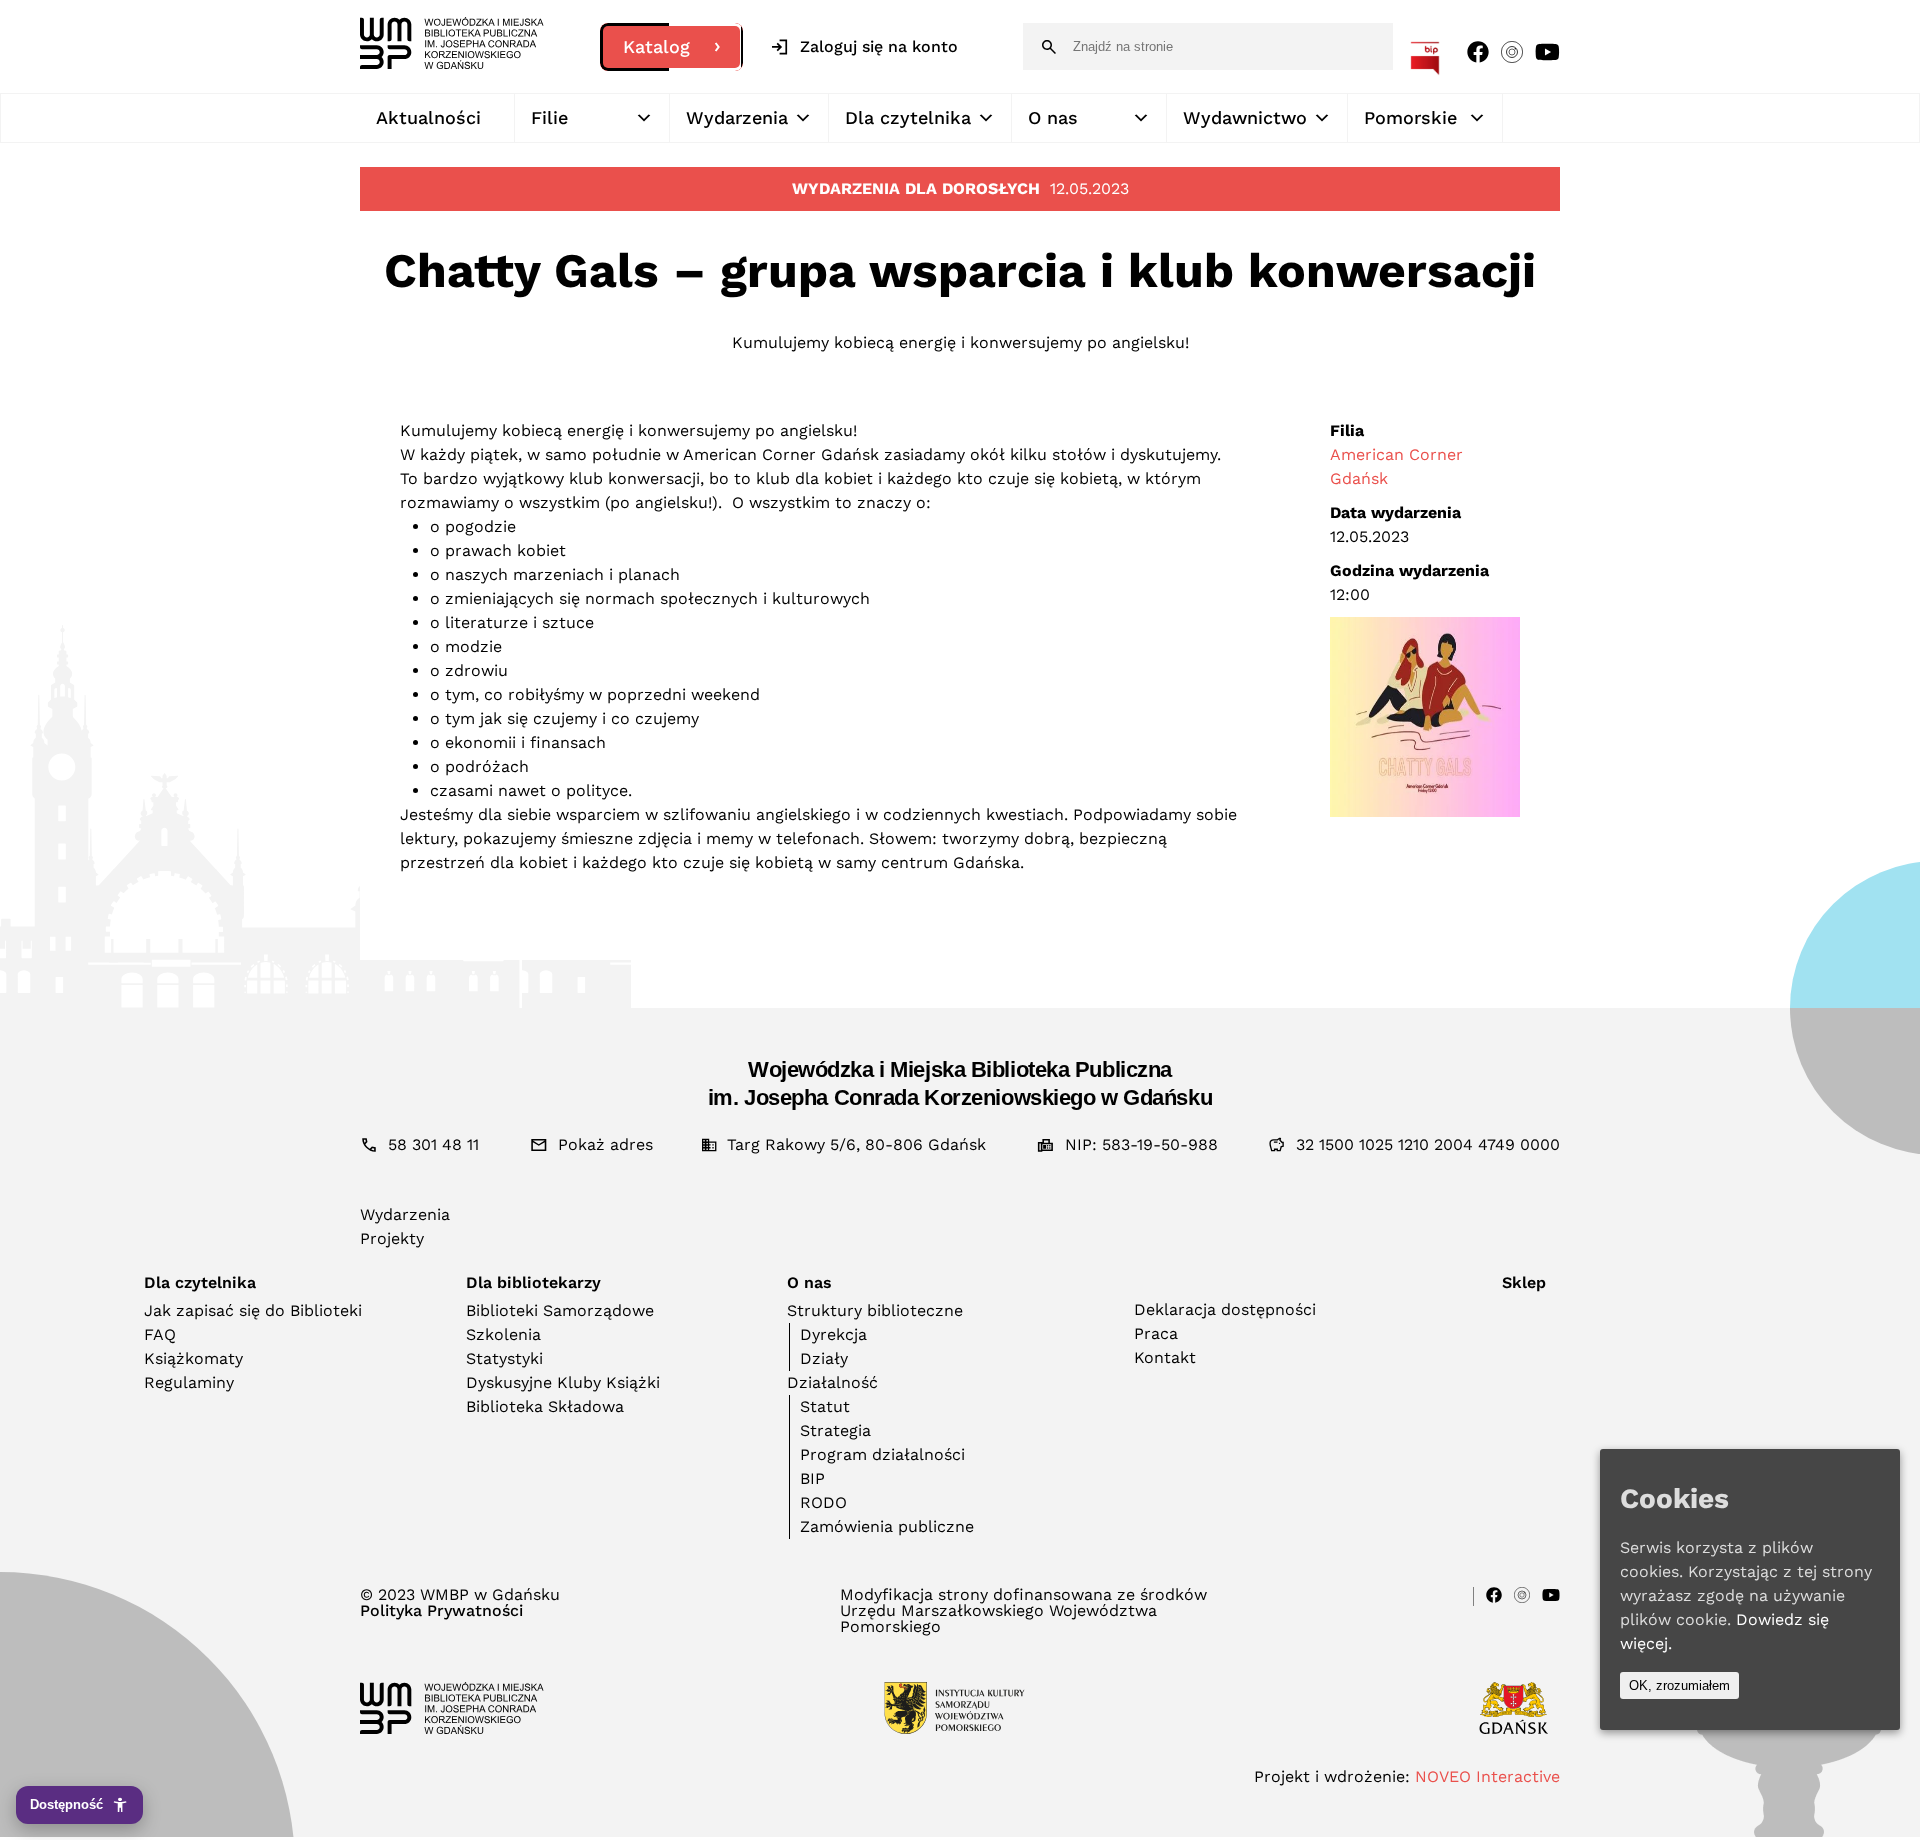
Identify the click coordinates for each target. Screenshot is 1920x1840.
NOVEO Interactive (1487, 1776)
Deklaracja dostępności (1225, 1309)
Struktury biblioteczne (875, 1310)
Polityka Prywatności (441, 1611)
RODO (823, 1502)
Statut (825, 1406)
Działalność (832, 1382)
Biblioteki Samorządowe (560, 1310)
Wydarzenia (737, 117)
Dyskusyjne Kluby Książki (563, 1382)
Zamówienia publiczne (887, 1526)
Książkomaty (193, 1358)
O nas (1053, 117)
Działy (824, 1358)
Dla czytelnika (908, 117)
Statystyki (504, 1358)
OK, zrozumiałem (1679, 1685)
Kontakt (1165, 1357)
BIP (812, 1478)
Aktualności (428, 117)
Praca (1156, 1333)
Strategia (835, 1430)
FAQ (160, 1334)
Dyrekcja (833, 1334)
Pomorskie (1410, 117)
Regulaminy (189, 1382)
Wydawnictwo (1245, 117)
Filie (549, 117)
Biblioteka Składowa (545, 1406)
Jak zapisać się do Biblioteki (253, 1310)
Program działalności (882, 1454)
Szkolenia (503, 1334)
